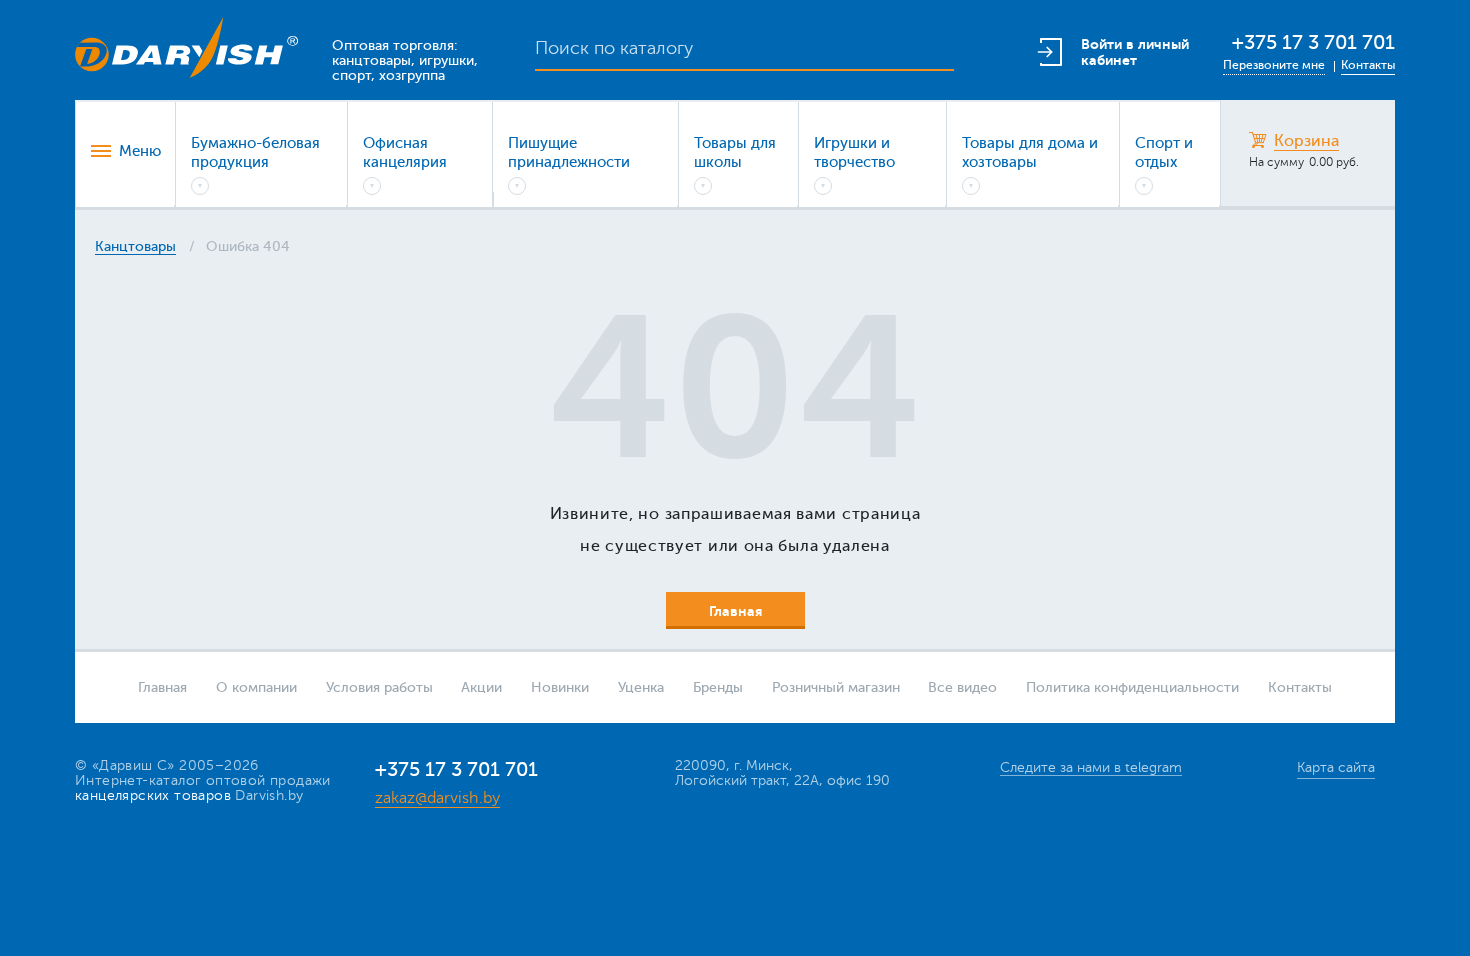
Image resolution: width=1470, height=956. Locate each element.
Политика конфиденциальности (1132, 687)
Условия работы (379, 687)
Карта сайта (1336, 767)
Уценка (641, 687)
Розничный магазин (836, 687)
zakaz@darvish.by (437, 798)
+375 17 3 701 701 (1313, 42)
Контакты (1368, 65)
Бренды (718, 687)
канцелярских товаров (153, 795)
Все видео (962, 687)
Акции (481, 687)
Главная (162, 687)
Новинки (560, 687)
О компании (256, 687)
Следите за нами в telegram (1091, 767)
